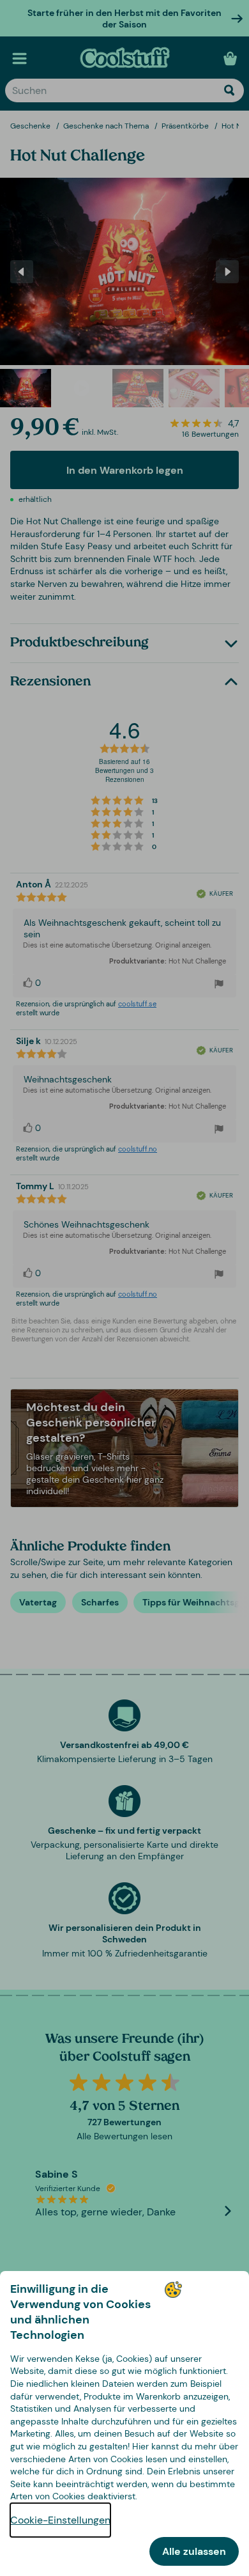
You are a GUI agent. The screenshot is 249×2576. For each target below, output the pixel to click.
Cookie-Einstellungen (60, 2520)
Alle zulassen (194, 2551)
